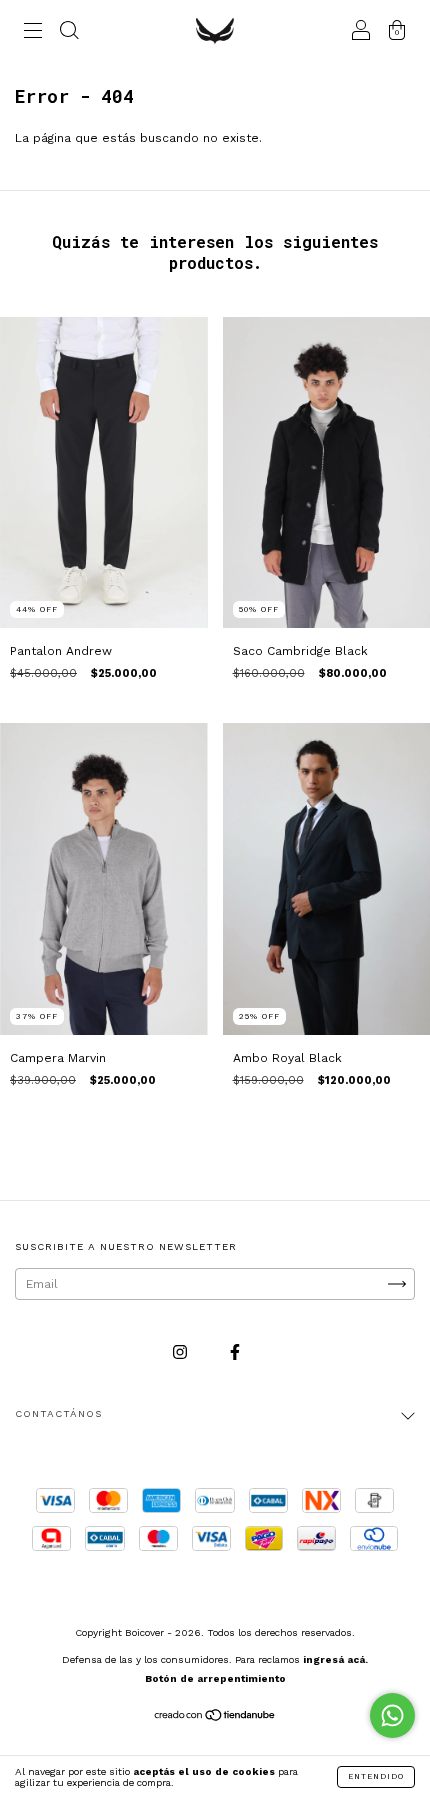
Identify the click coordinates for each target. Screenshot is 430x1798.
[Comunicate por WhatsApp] (392, 1715)
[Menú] (33, 33)
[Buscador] (69, 33)
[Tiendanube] (215, 1718)
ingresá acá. (335, 1659)
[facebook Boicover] (235, 1352)
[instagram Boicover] (182, 1352)
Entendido (376, 1776)
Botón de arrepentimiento (215, 1678)
